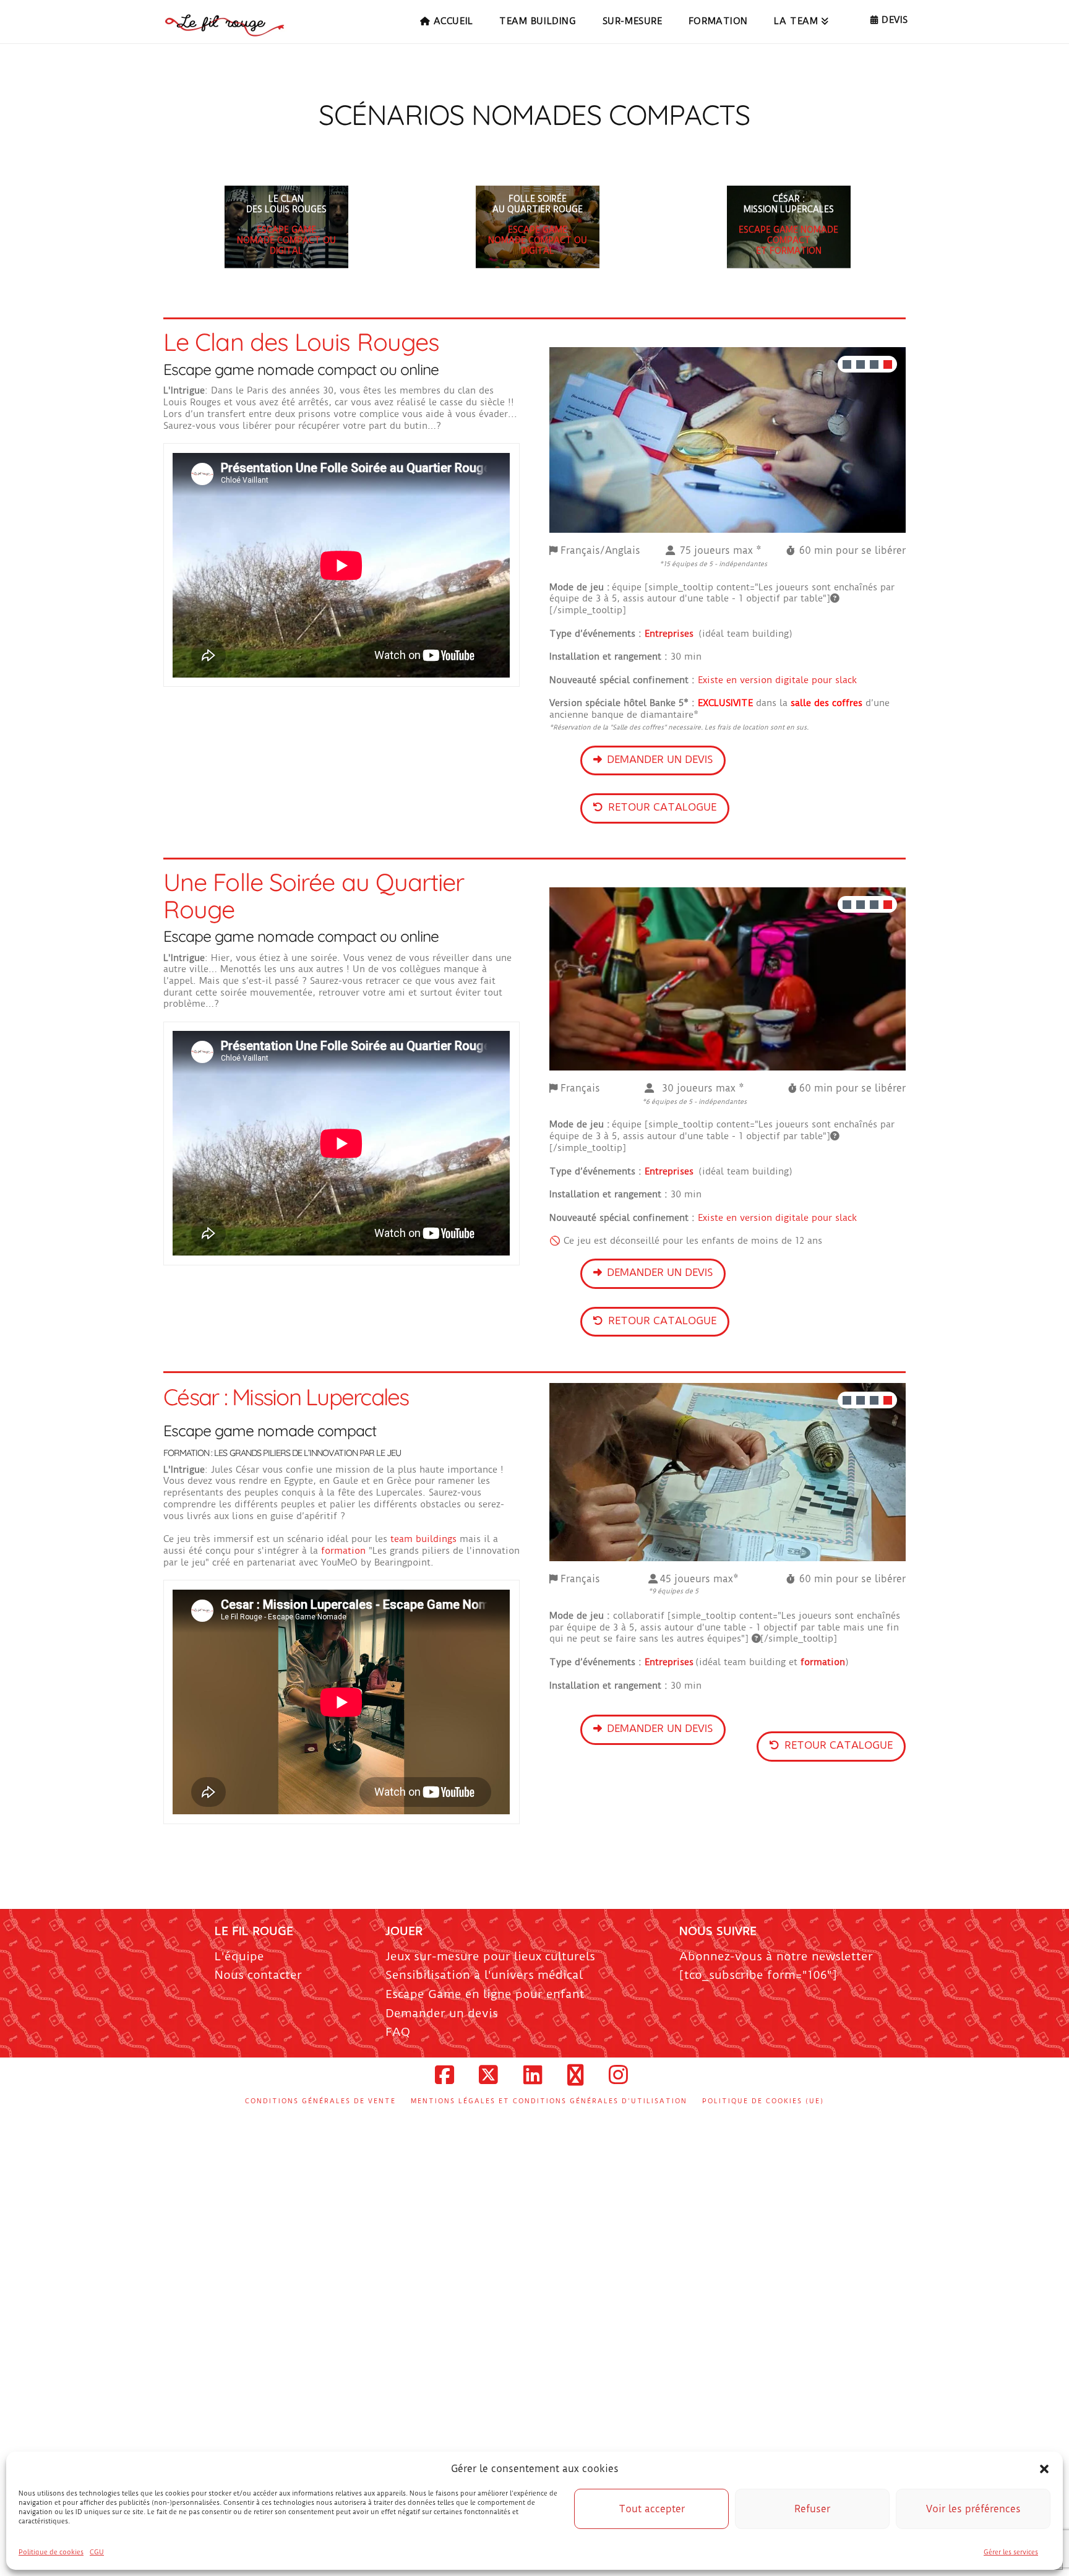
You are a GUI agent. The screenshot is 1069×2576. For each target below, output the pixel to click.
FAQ (398, 2034)
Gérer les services (1011, 2552)
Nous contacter (258, 1977)
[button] (1044, 2469)
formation (345, 1553)
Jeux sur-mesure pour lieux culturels (490, 1959)
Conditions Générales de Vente (320, 2104)
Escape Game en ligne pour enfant (485, 1997)
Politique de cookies (51, 2552)
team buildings (423, 1541)
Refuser (812, 2509)
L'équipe (239, 1959)
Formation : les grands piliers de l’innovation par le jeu (282, 1455)
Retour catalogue (662, 807)
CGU (97, 2552)
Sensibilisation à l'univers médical (484, 1977)
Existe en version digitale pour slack (777, 680)
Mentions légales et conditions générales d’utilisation (549, 2104)
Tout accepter (652, 2509)
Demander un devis (660, 759)
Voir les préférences (973, 2509)
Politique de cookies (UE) (763, 2104)
